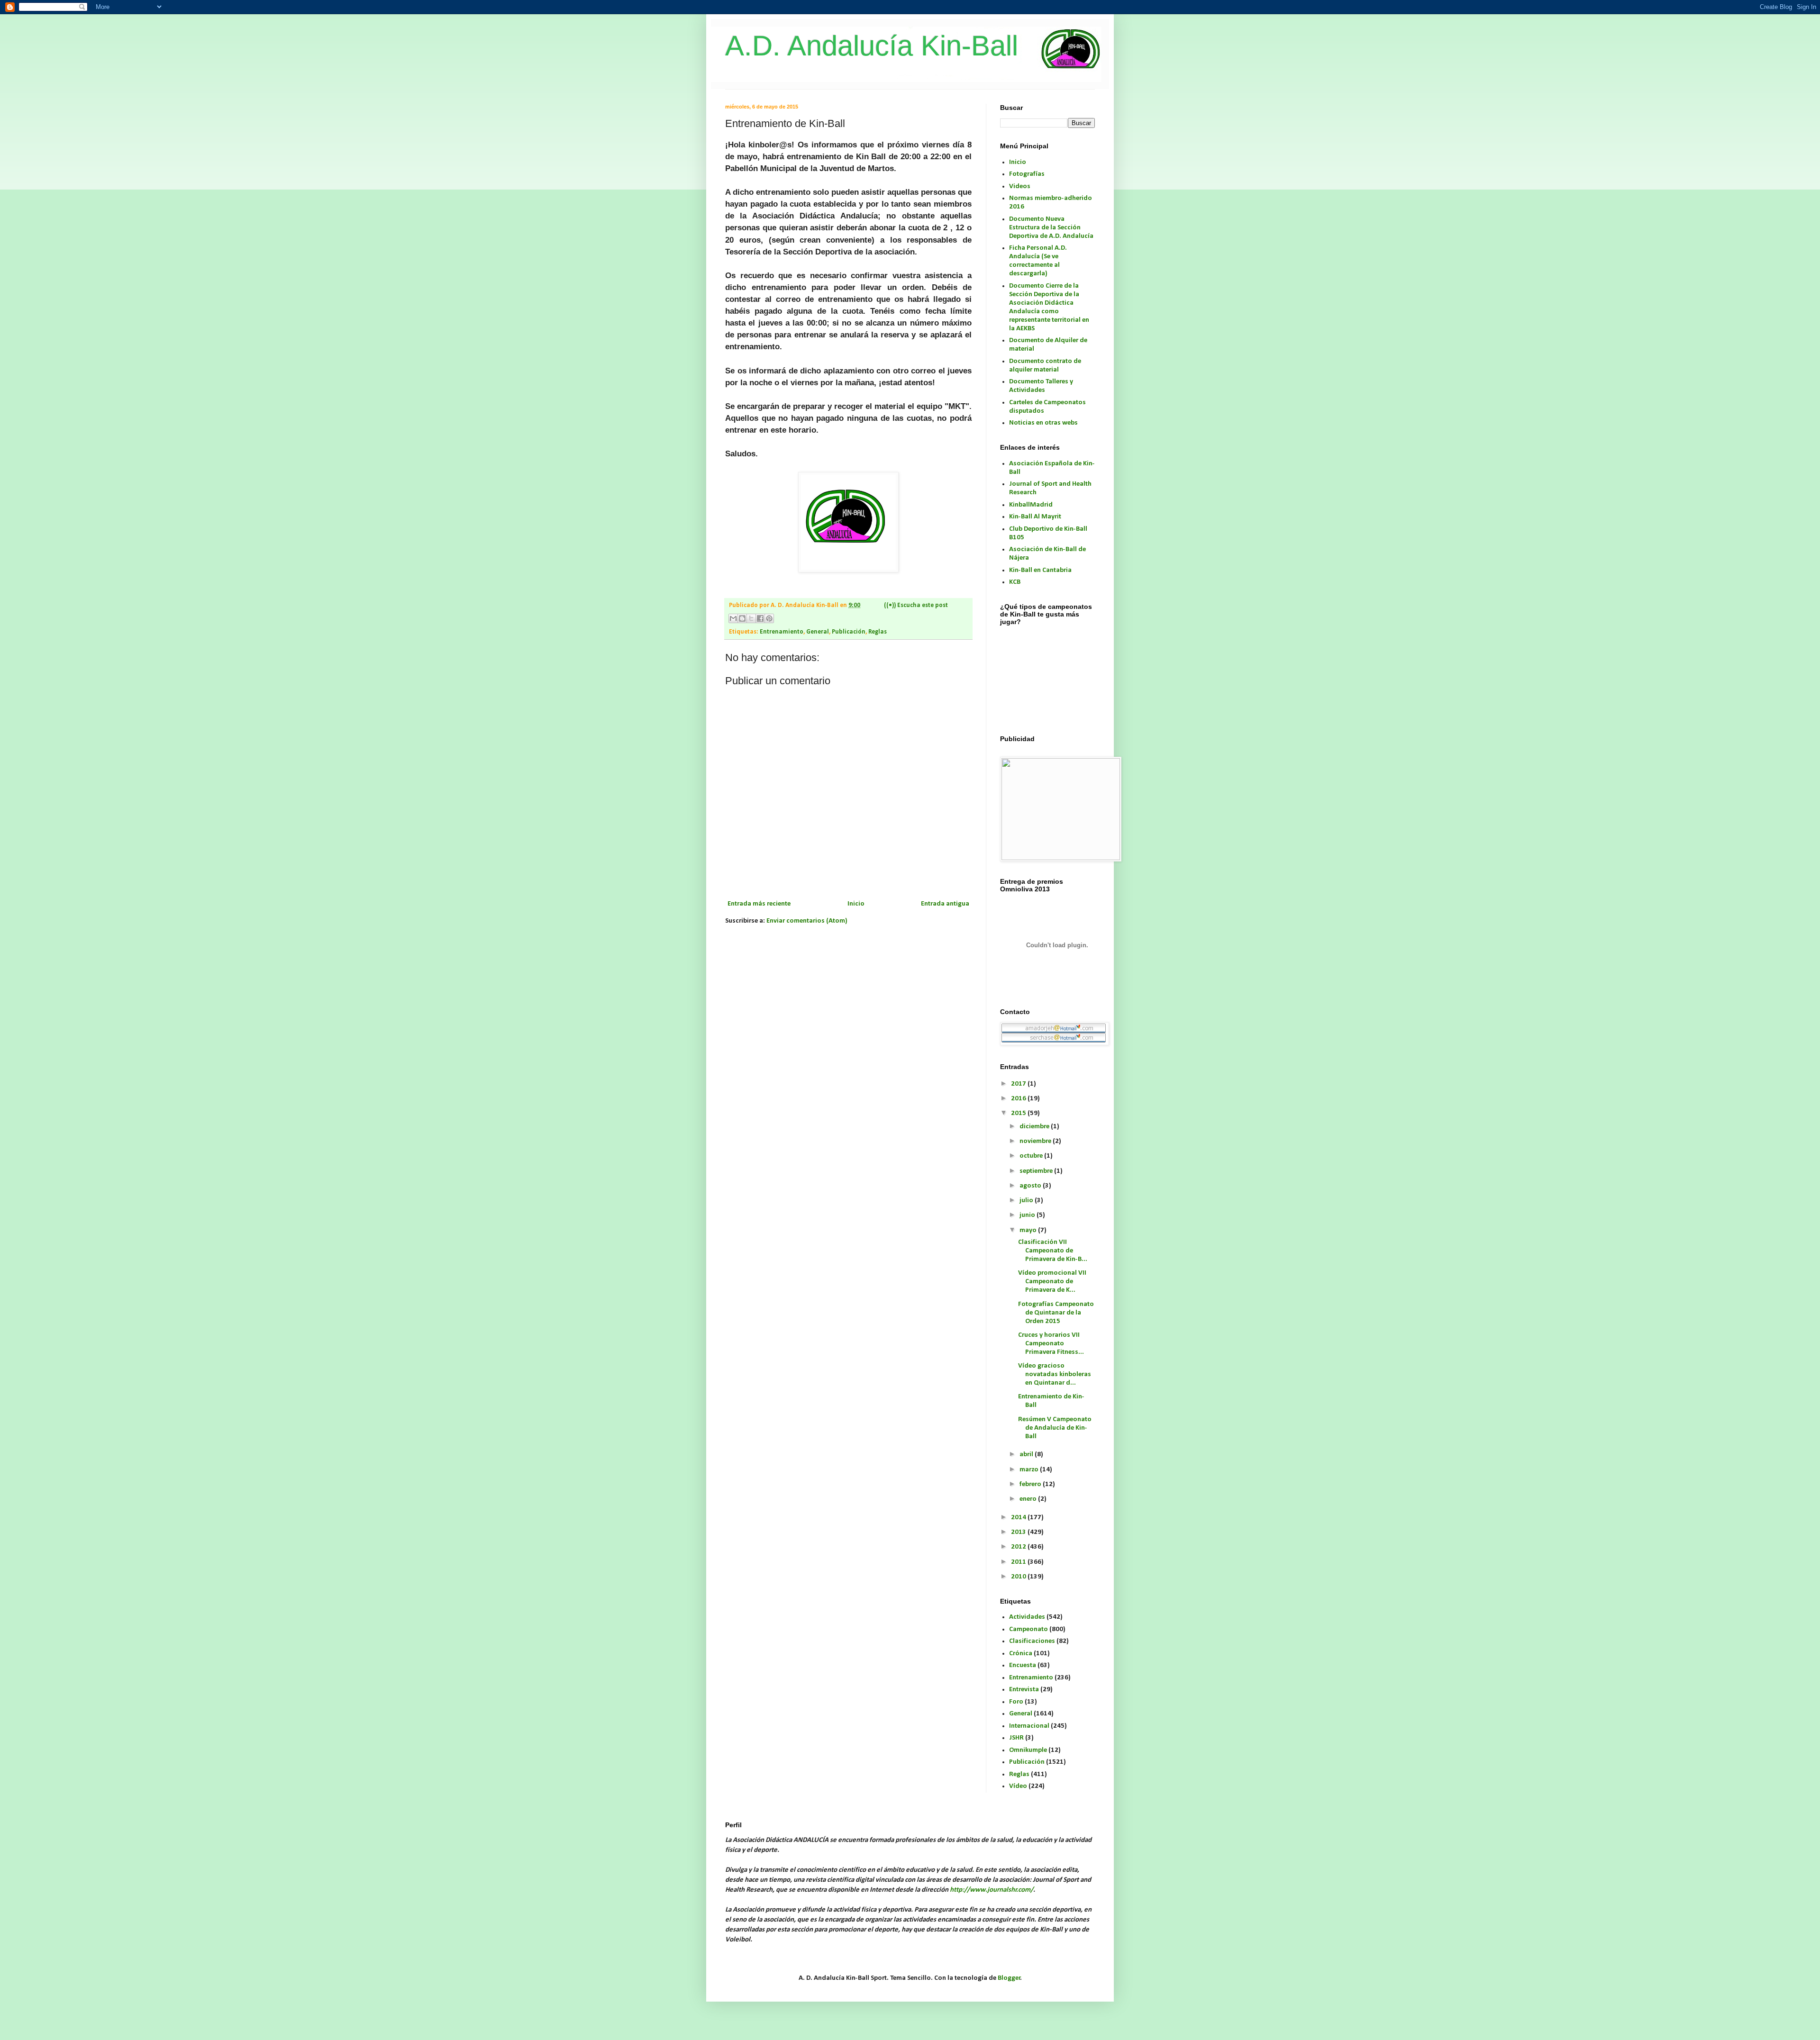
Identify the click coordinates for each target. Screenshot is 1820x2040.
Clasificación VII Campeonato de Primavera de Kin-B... (1053, 1251)
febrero (1031, 1484)
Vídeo (1018, 1786)
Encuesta (1023, 1665)
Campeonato (1028, 1629)
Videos (1020, 186)
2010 (1019, 1577)
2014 (1019, 1518)
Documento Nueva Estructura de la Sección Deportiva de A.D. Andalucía (1051, 228)
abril (1027, 1455)
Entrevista (1024, 1690)
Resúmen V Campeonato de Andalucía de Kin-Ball (1055, 1428)
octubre (1032, 1156)
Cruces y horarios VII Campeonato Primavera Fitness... (1051, 1344)
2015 (1019, 1113)
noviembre (1036, 1141)
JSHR (1016, 1738)
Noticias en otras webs (1043, 423)
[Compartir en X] (751, 618)
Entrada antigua (945, 904)
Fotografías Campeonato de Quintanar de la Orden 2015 (1056, 1313)
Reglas (878, 632)
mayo (1029, 1230)
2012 (1019, 1547)
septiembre (1037, 1171)
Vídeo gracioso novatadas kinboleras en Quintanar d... (1055, 1374)
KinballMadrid (1031, 505)
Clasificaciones (1032, 1641)
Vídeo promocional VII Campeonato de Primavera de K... (1052, 1282)
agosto (1031, 1186)
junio (1028, 1215)
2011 (1019, 1562)
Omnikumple (1028, 1750)
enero (1029, 1499)
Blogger (1009, 1978)
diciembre (1035, 1127)
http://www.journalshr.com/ (992, 1890)
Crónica (1021, 1654)
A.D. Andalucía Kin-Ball (872, 46)
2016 (1019, 1099)
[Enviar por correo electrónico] (733, 618)
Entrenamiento (782, 632)
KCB (1015, 582)
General (818, 632)
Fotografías (1027, 174)
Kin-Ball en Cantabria (1040, 570)
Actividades (1027, 1617)
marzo (1030, 1470)
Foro (1016, 1702)
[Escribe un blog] (742, 618)
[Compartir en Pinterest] (769, 618)
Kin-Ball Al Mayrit (1035, 517)
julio (1027, 1201)
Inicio (856, 904)
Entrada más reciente (759, 904)
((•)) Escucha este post (916, 605)
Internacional (1029, 1726)
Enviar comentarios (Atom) (807, 921)
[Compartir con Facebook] (760, 618)
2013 (1019, 1532)
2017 (1019, 1084)
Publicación (849, 632)
